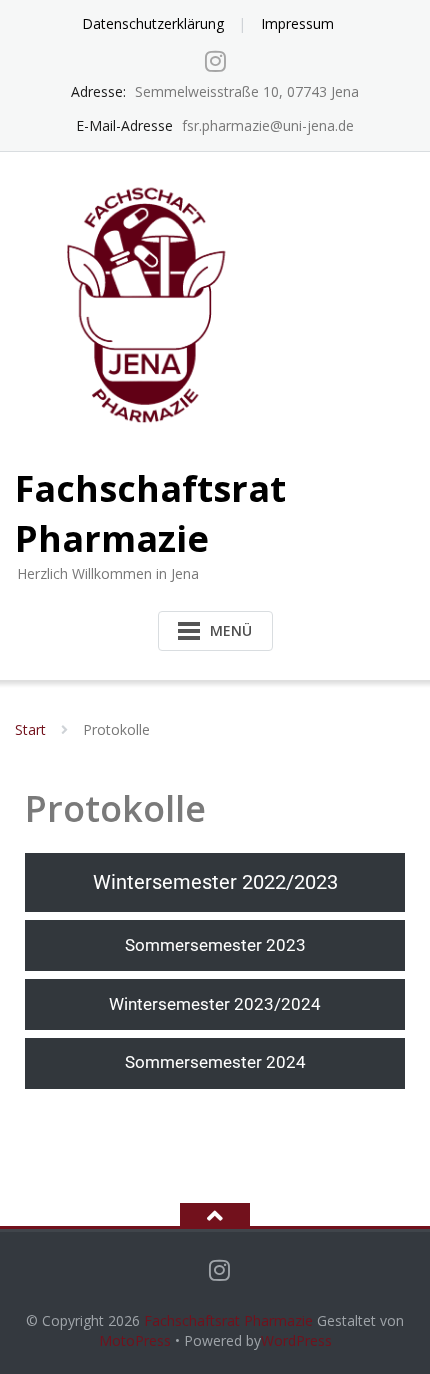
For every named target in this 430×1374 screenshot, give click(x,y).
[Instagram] (215, 61)
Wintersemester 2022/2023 (215, 882)
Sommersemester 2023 (215, 945)
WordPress (296, 1340)
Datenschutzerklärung (153, 23)
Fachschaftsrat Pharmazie (228, 1320)
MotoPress (135, 1340)
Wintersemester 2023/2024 (215, 1004)
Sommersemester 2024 (215, 1062)
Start (30, 729)
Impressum (297, 23)
